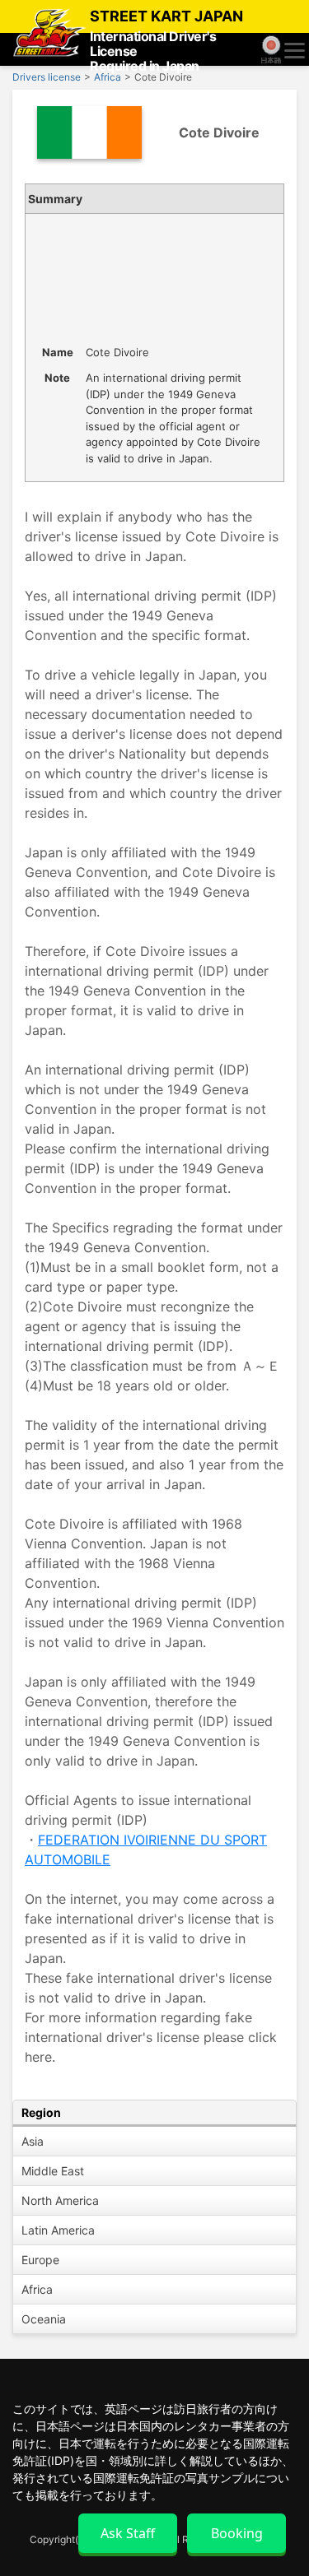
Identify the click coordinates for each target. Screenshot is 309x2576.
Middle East (53, 2171)
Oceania (44, 2319)
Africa (37, 2289)
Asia (33, 2141)
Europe (40, 2260)
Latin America (58, 2230)
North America (60, 2200)
